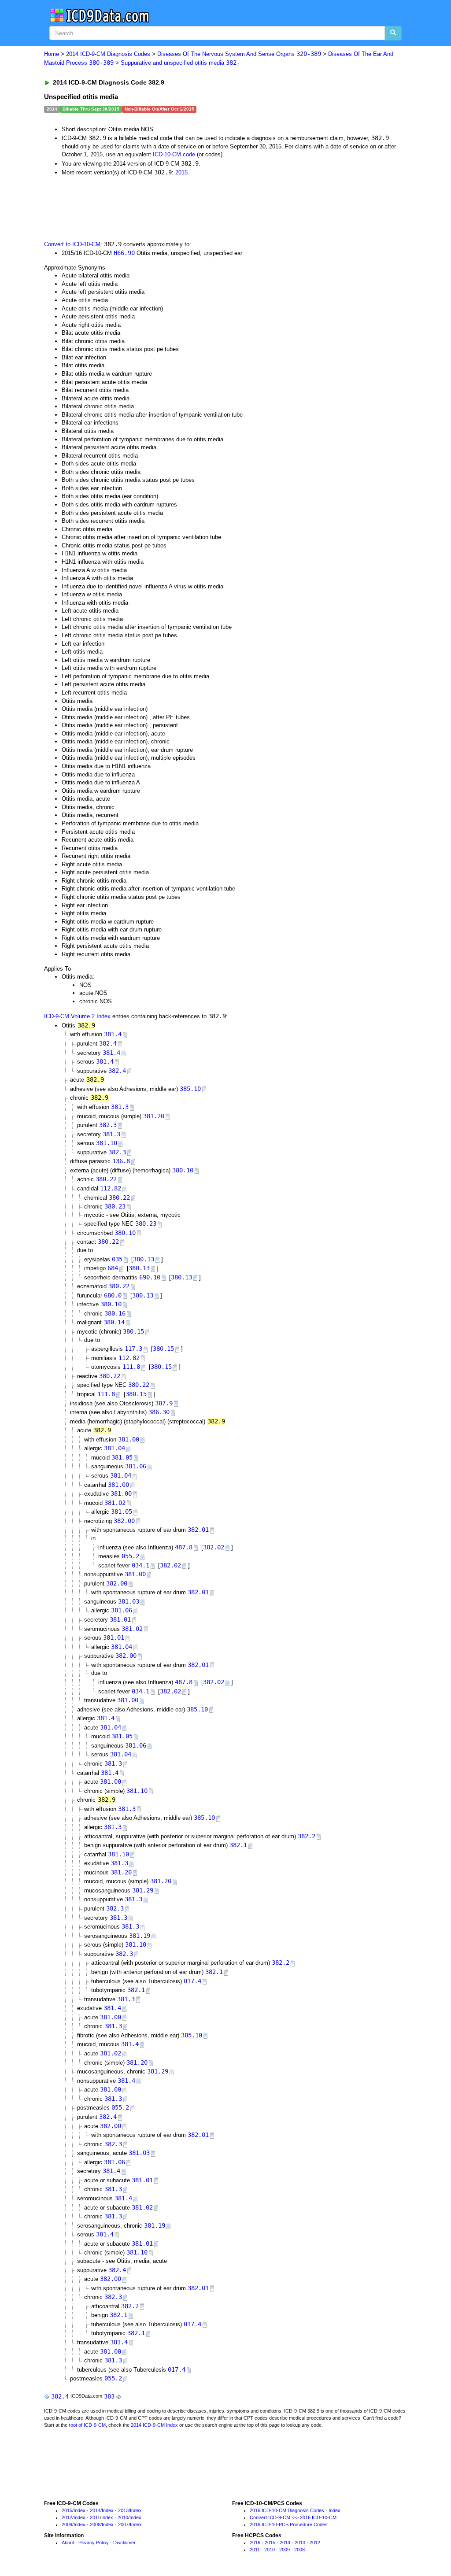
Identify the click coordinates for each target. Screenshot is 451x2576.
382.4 (108, 1043)
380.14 (114, 1322)
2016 (255, 2543)
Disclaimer (124, 2543)
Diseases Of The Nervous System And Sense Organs (239, 54)
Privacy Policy (94, 2543)
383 (109, 2396)
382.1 (238, 1845)
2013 (123, 2510)
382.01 (198, 1530)
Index (79, 2510)
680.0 (113, 1295)
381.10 (107, 1143)
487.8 (184, 1547)
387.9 (164, 1403)
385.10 (190, 1089)
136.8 (121, 1161)
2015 (181, 172)
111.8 (131, 1367)
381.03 (129, 1601)
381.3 (120, 1107)
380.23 (115, 1206)
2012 (67, 2517)
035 (117, 1259)
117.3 (133, 1349)
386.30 (159, 1412)
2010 (123, 2517)
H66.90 (124, 253)
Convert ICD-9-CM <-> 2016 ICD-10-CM (293, 2517)
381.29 (143, 1890)
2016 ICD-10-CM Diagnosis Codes (287, 2510)
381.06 (136, 1466)
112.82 (111, 1188)
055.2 (130, 1556)
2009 (67, 2524)
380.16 (115, 1313)
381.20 (154, 1116)
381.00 (129, 1439)
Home (52, 54)
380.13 (144, 1259)
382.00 (124, 1521)
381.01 (120, 1619)
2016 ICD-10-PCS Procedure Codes (289, 2524)
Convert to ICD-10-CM (72, 244)
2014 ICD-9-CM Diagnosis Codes (108, 54)
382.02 (214, 1547)
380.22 (106, 1179)
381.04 (115, 1448)
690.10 (150, 1277)
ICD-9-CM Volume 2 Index (77, 1016)
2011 (95, 2517)
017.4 (192, 1981)
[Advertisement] (201, 207)
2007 (123, 2524)
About (68, 2543)
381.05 (122, 1457)
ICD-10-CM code (174, 154)
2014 (95, 2510)
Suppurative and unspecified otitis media (180, 63)
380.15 (133, 1331)
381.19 (140, 1936)
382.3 (108, 1125)
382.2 (307, 1836)
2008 (95, 2524)
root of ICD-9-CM (87, 2425)
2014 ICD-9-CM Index (154, 2425)
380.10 (183, 1170)
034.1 (140, 1565)
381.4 (113, 1034)
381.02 (115, 1503)
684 (113, 1268)
